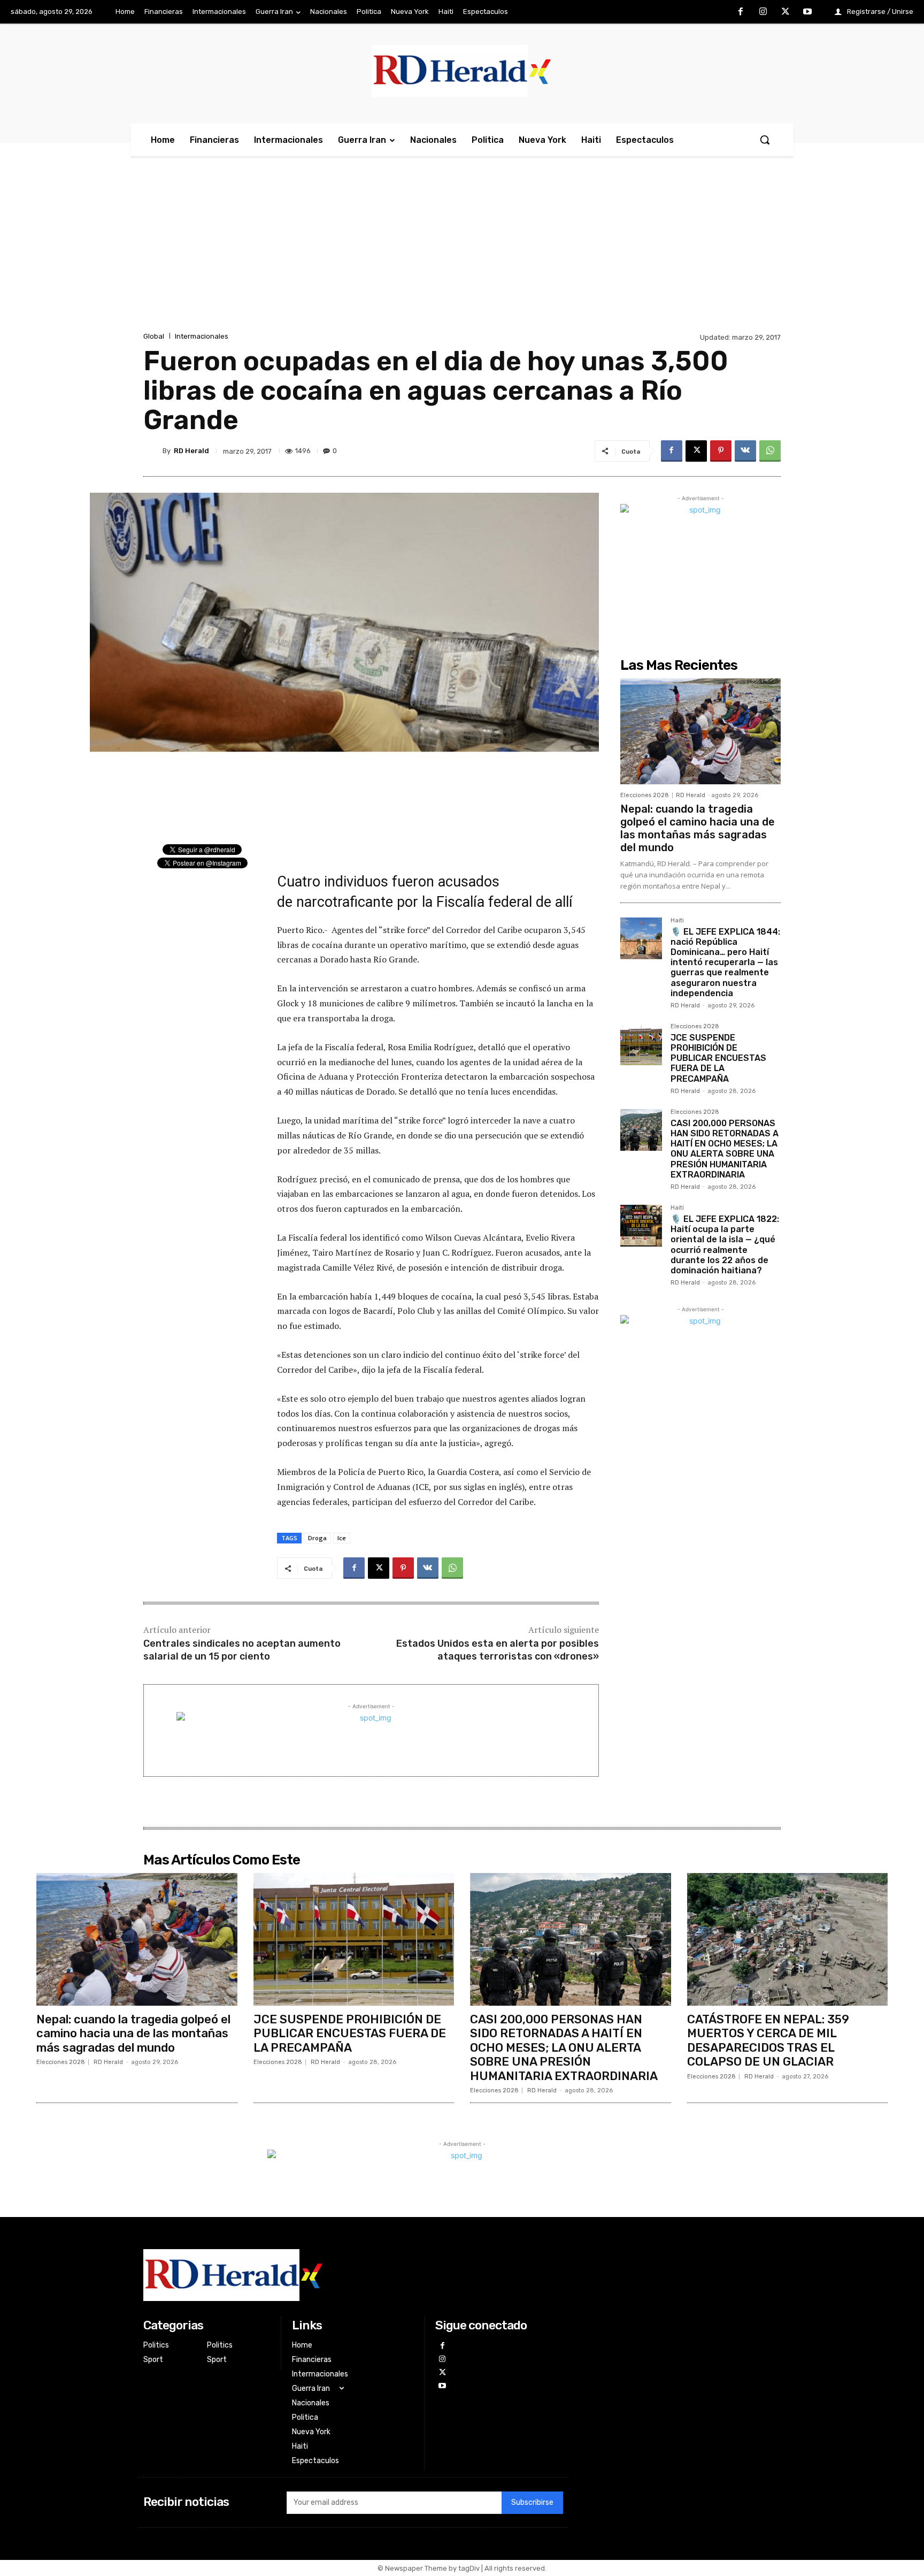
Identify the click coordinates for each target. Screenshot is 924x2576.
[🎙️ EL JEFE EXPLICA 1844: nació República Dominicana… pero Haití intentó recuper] (641, 938)
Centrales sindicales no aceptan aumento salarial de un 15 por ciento (242, 1650)
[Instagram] (763, 12)
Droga (317, 1538)
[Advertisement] (462, 250)
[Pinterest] (721, 451)
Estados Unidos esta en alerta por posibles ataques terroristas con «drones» (498, 1650)
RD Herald (191, 451)
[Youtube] (807, 12)
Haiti (677, 921)
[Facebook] (741, 12)
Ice (342, 1538)
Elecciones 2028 (645, 795)
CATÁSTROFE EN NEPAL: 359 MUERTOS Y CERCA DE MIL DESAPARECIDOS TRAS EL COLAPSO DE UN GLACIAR (768, 2040)
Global (154, 336)
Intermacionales (202, 336)
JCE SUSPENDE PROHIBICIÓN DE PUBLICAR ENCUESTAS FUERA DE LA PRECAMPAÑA (718, 1058)
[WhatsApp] (770, 451)
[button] (765, 140)
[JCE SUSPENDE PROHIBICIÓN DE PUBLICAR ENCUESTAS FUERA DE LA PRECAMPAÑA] (641, 1044)
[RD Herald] (153, 451)
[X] (786, 12)
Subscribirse (532, 2502)
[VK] (745, 451)
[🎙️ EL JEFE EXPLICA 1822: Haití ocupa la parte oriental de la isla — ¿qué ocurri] (641, 1226)
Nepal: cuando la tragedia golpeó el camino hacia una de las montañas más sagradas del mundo (698, 828)
